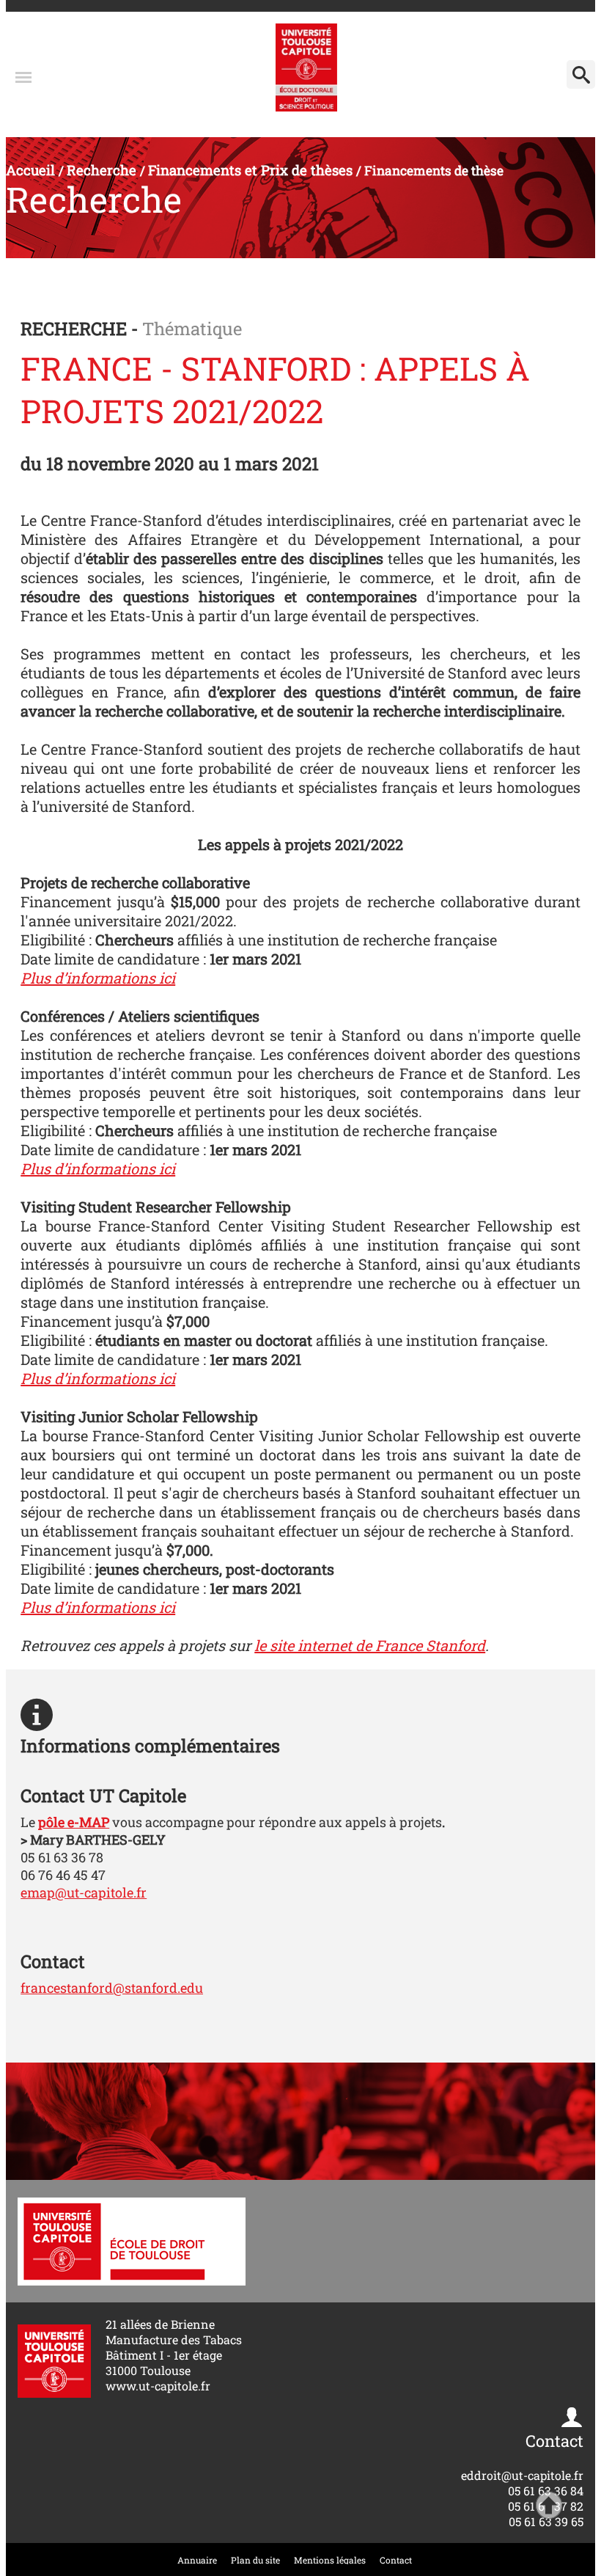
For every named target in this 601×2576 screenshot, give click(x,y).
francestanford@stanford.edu (112, 1988)
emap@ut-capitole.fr (84, 1892)
